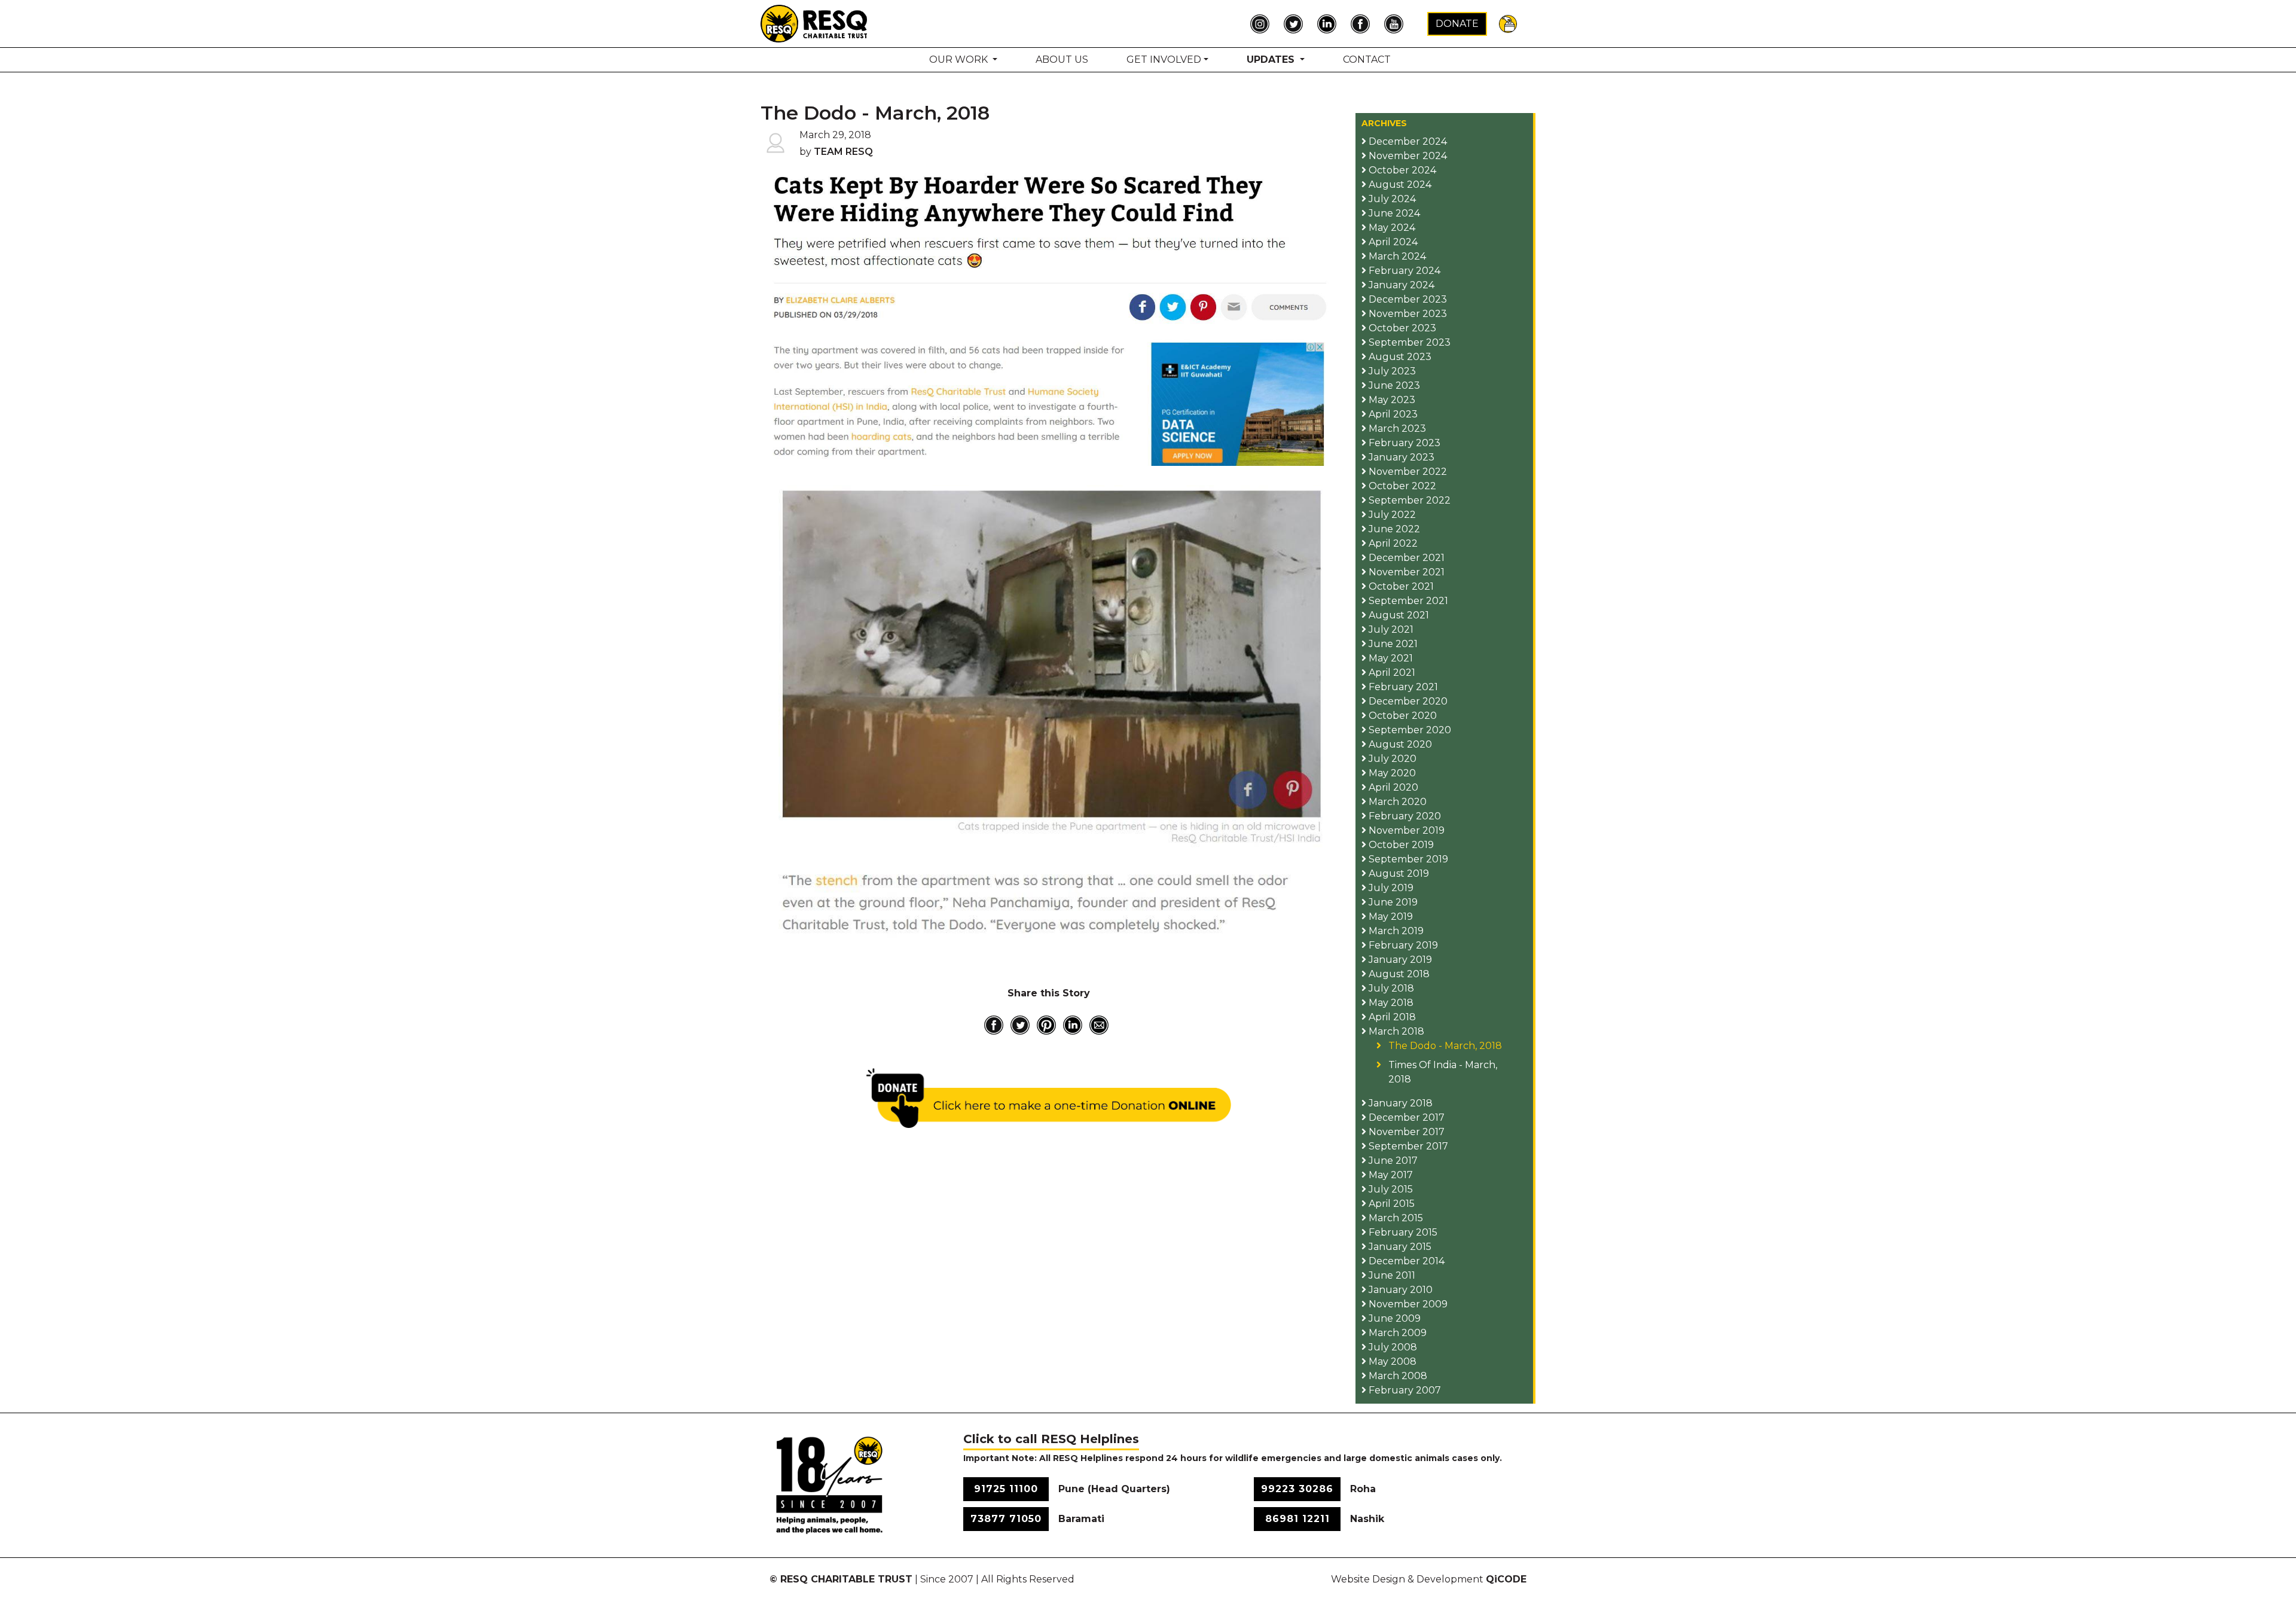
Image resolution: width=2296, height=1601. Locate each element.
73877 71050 (1006, 1519)
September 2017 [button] (1407, 1146)
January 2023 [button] (1400, 457)
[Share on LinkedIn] (1073, 1025)
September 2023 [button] (1408, 342)
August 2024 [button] (1399, 185)
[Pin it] (1046, 1025)
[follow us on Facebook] (1363, 24)
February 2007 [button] (1404, 1390)
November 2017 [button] (1405, 1132)
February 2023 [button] (1403, 443)
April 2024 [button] (1392, 242)
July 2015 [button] (1390, 1189)
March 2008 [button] (1397, 1376)
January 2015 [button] (1399, 1247)
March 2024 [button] (1396, 256)
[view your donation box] (1508, 23)
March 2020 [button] (1396, 802)
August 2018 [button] (1398, 974)
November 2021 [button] (1405, 572)
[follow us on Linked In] (1330, 24)
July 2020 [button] (1391, 759)
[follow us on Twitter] (1296, 24)
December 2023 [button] (1407, 299)
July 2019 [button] (1390, 888)
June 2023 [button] (1393, 385)
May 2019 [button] (1390, 917)
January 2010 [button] (1399, 1290)
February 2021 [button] (1402, 687)
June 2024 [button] (1393, 213)
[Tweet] (1020, 1025)
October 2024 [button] (1401, 170)
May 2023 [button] (1391, 400)
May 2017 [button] (1390, 1175)
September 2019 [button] (1407, 859)
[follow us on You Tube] (1397, 24)
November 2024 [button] (1407, 156)
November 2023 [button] (1407, 314)
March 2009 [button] (1396, 1333)
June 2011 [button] (1391, 1275)
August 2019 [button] (1398, 873)
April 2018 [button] (1391, 1017)
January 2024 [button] (1400, 285)
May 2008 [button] (1391, 1361)
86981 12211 (1297, 1519)
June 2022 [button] (1393, 529)
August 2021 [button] (1398, 615)
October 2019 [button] (1400, 845)
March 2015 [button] (1395, 1218)
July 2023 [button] (1391, 371)
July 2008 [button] (1392, 1347)
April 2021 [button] (1391, 673)
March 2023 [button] (1396, 429)
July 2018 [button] (1390, 988)
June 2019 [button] (1392, 902)
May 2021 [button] (1390, 658)
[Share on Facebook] (994, 1025)
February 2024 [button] (1403, 271)
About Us (1062, 60)
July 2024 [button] (1391, 199)
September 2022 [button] (1408, 500)
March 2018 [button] (1395, 1031)
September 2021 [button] (1407, 601)
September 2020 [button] (1409, 730)
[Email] (1099, 1025)
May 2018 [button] (1390, 1003)
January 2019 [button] (1399, 960)
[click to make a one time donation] (1049, 1098)
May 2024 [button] (1391, 228)
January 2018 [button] (1399, 1103)
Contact (1367, 60)
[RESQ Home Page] (814, 23)
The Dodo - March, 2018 (1445, 1046)
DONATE (1457, 24)
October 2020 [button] (1402, 716)
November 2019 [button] (1405, 830)
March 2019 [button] (1395, 931)
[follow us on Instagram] (1263, 24)
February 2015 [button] (1402, 1232)
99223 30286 (1297, 1489)
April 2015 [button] (1390, 1204)
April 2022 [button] (1392, 543)
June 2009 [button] (1393, 1318)
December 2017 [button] (1405, 1117)
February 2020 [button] (1404, 816)
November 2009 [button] (1407, 1304)
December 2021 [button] (1405, 558)
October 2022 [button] (1401, 486)
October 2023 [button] (1401, 328)
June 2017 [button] (1392, 1161)
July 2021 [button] (1390, 629)
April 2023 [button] (1392, 414)
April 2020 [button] (1392, 787)
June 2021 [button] (1392, 644)
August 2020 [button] (1399, 744)
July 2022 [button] (1391, 515)
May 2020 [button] (1391, 773)
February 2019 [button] (1402, 945)
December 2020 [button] (1407, 701)
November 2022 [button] (1407, 472)
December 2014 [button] (1405, 1261)
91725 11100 (1006, 1489)
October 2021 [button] (1400, 586)
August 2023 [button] (1399, 357)
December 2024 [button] (1407, 141)
